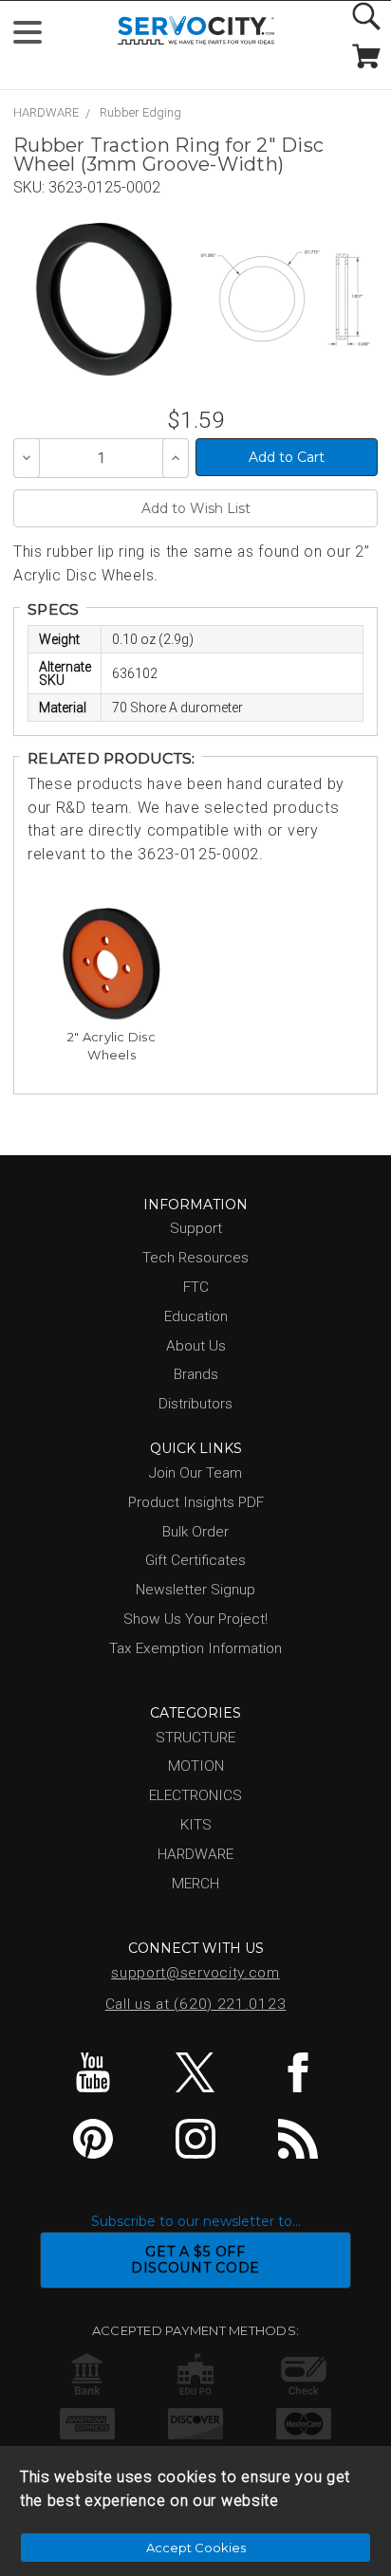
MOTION (196, 1766)
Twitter (196, 2072)
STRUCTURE (195, 1738)
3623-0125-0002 (104, 187)
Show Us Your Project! (195, 1619)
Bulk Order (195, 1532)
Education (196, 1316)
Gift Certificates (195, 1560)
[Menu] (36, 37)
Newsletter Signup (195, 1590)
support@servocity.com (195, 1973)
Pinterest (93, 2139)
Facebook (298, 2072)
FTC (196, 1287)
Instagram (196, 2139)
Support (196, 1228)
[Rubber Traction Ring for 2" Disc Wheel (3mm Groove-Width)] (104, 299)
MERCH (195, 1884)
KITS (196, 1825)
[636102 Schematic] (285, 299)
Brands (196, 1374)
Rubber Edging (140, 112)
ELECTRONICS (195, 1795)
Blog (298, 2139)
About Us (196, 1346)
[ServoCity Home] (196, 31)
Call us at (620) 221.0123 (196, 2004)
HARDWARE (46, 112)
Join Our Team (195, 1473)
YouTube (93, 2072)
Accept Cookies (196, 2548)
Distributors (195, 1404)
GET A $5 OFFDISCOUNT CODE (195, 2260)
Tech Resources (195, 1258)
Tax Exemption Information (195, 1648)
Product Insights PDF (196, 1502)
